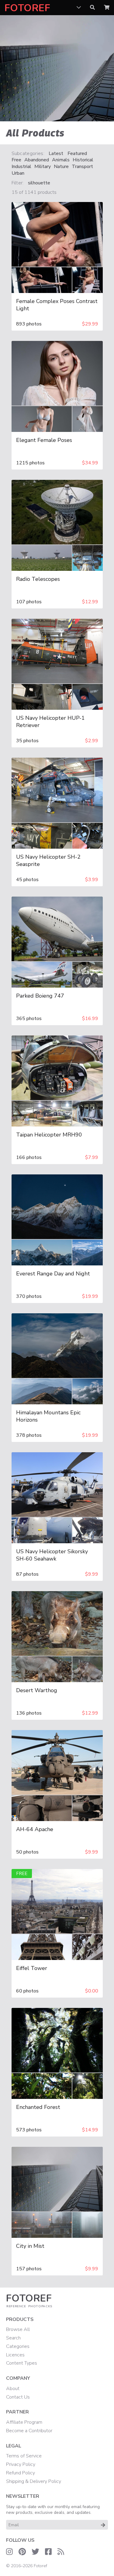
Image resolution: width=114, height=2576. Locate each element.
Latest (56, 154)
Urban (18, 173)
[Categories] (79, 8)
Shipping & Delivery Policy (34, 2481)
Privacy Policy (21, 2464)
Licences (15, 2355)
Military (43, 167)
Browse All (18, 2329)
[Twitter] (35, 2552)
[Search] (92, 8)
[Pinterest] (22, 2552)
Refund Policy (21, 2473)
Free (16, 160)
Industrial (21, 167)
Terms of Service (24, 2456)
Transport (82, 167)
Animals (61, 160)
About (13, 2389)
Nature (61, 167)
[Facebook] (48, 2552)
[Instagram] (9, 2552)
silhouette (39, 183)
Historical (83, 160)
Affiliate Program (24, 2422)
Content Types (22, 2363)
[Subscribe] (103, 2525)
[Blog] (61, 2552)
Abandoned (37, 160)
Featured (77, 154)
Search (13, 2338)
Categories (18, 2346)
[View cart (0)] (107, 8)
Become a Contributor (29, 2431)
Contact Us (18, 2397)
